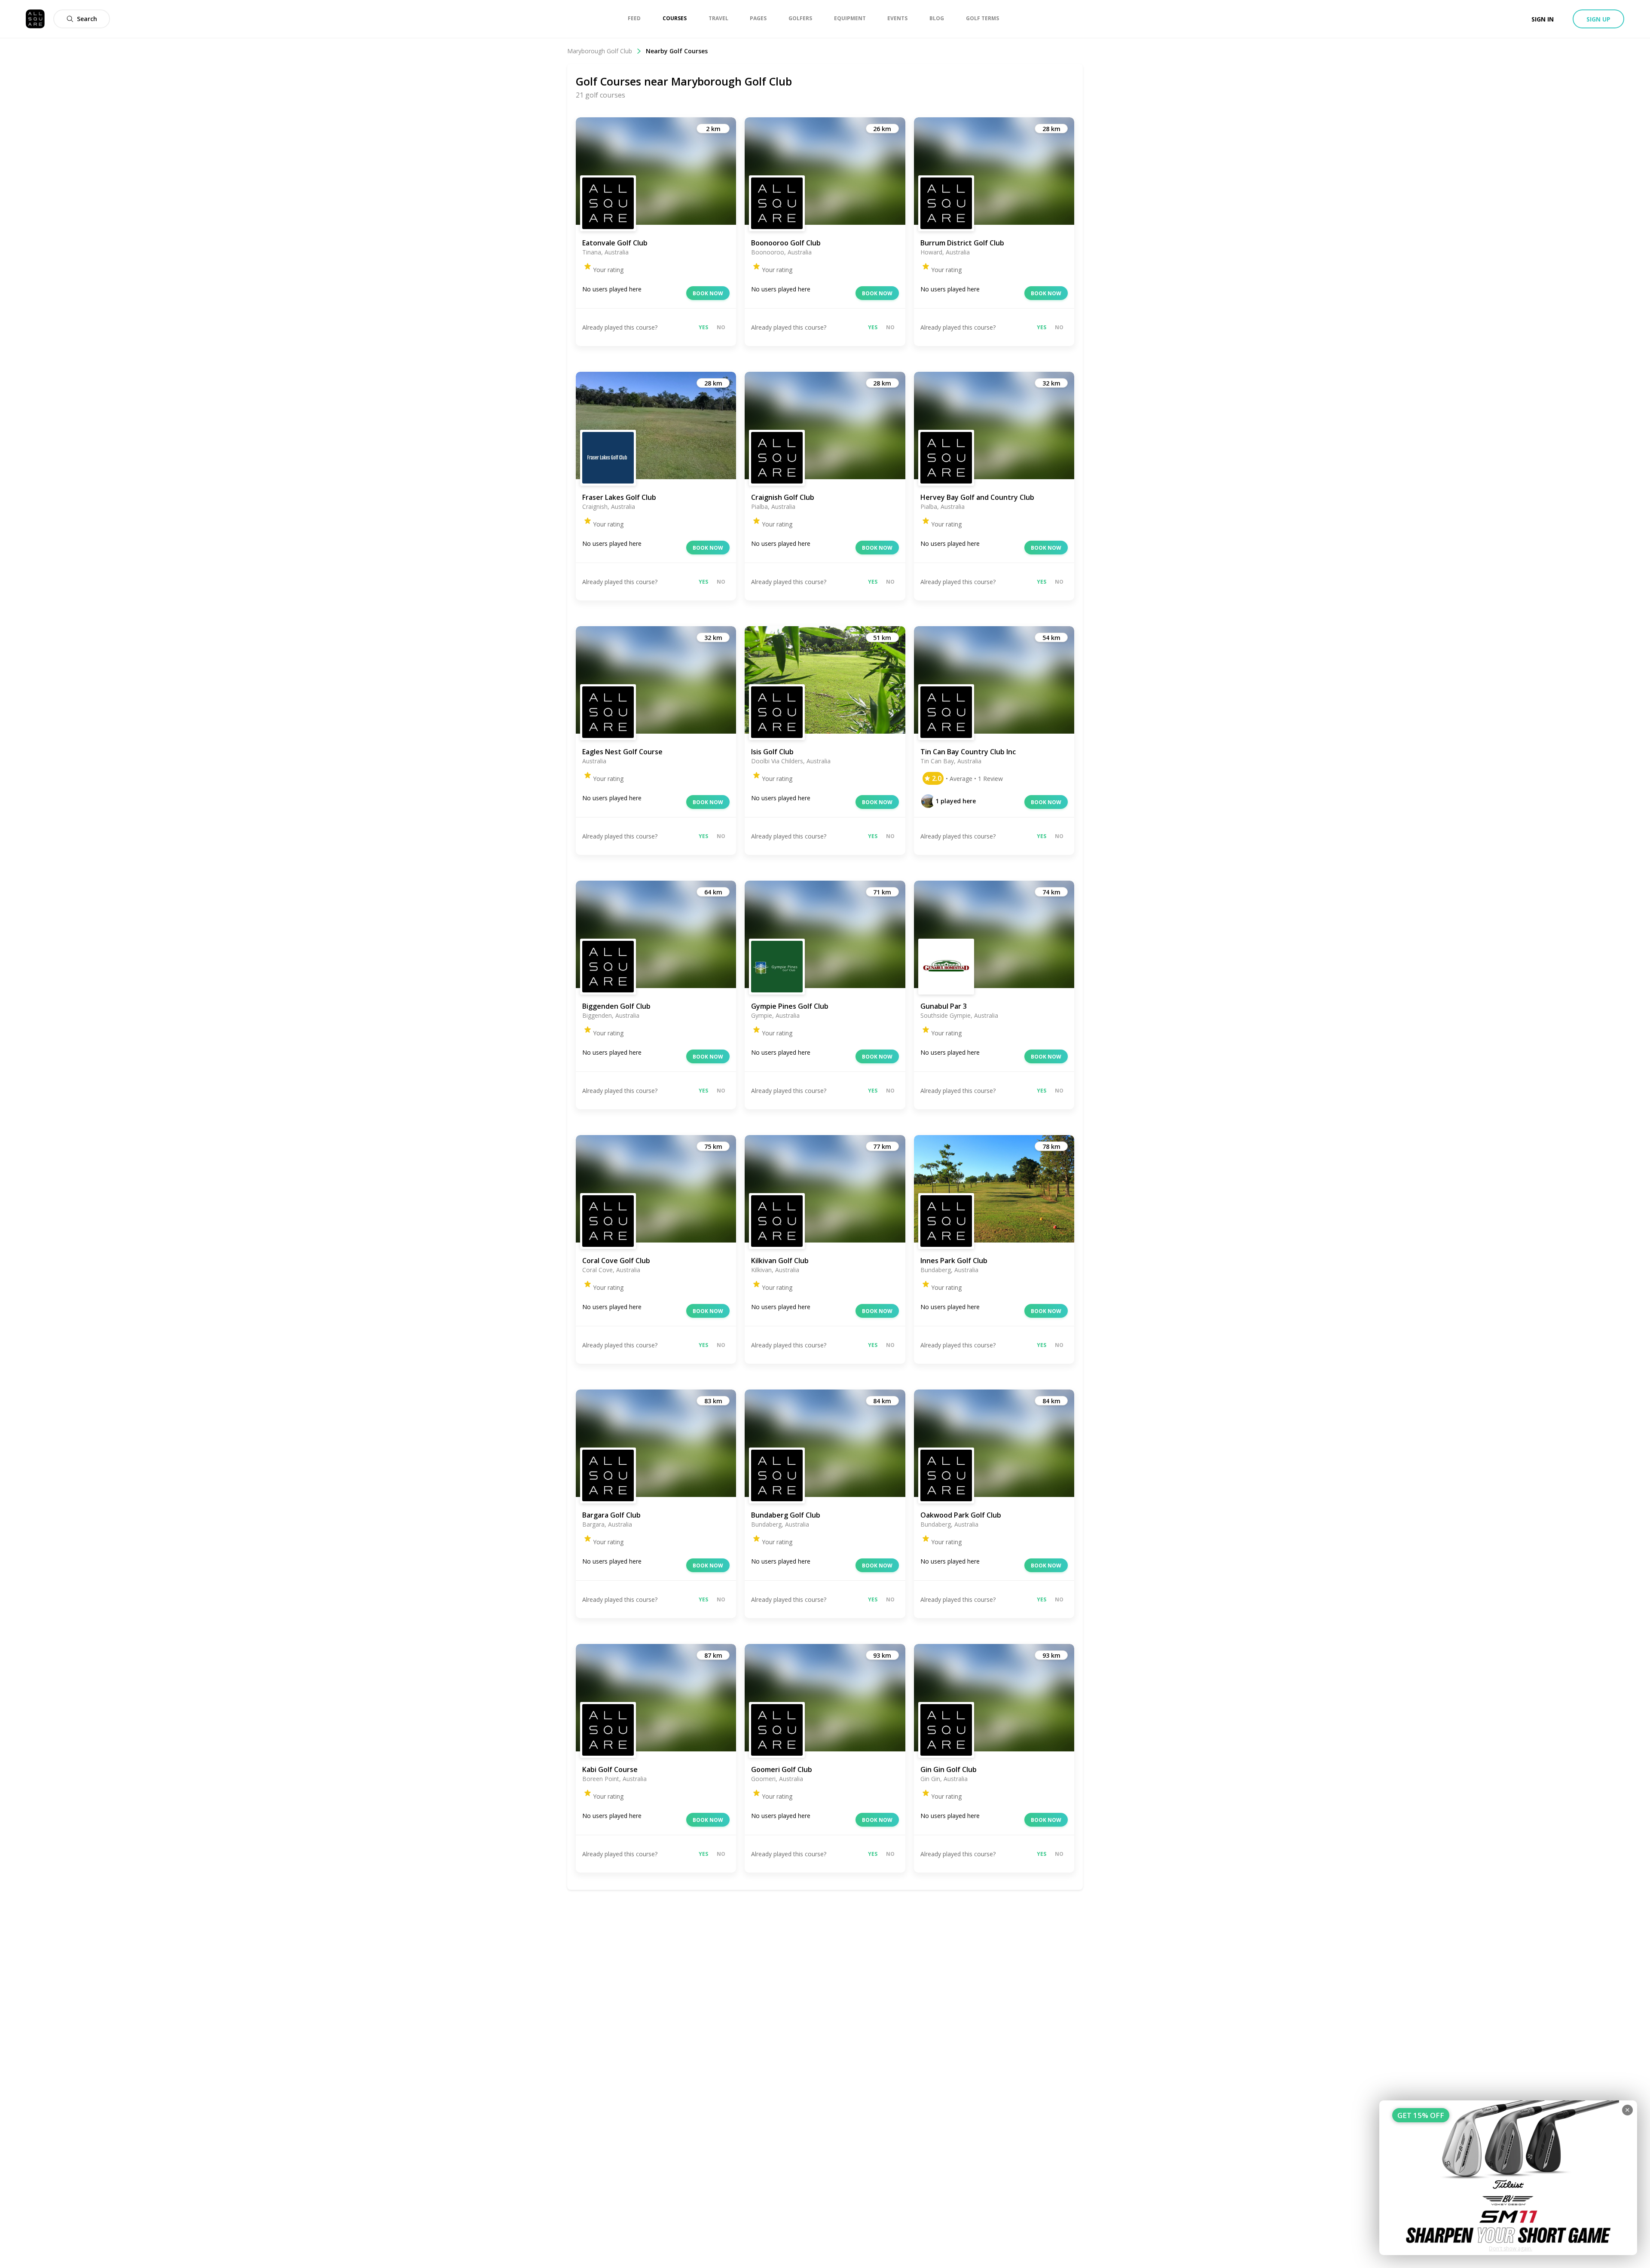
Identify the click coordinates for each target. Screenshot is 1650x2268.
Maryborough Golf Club (600, 51)
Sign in (1543, 19)
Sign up (1598, 19)
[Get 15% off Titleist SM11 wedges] (1508, 2178)
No (721, 327)
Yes (703, 327)
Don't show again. (1511, 2248)
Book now (708, 293)
